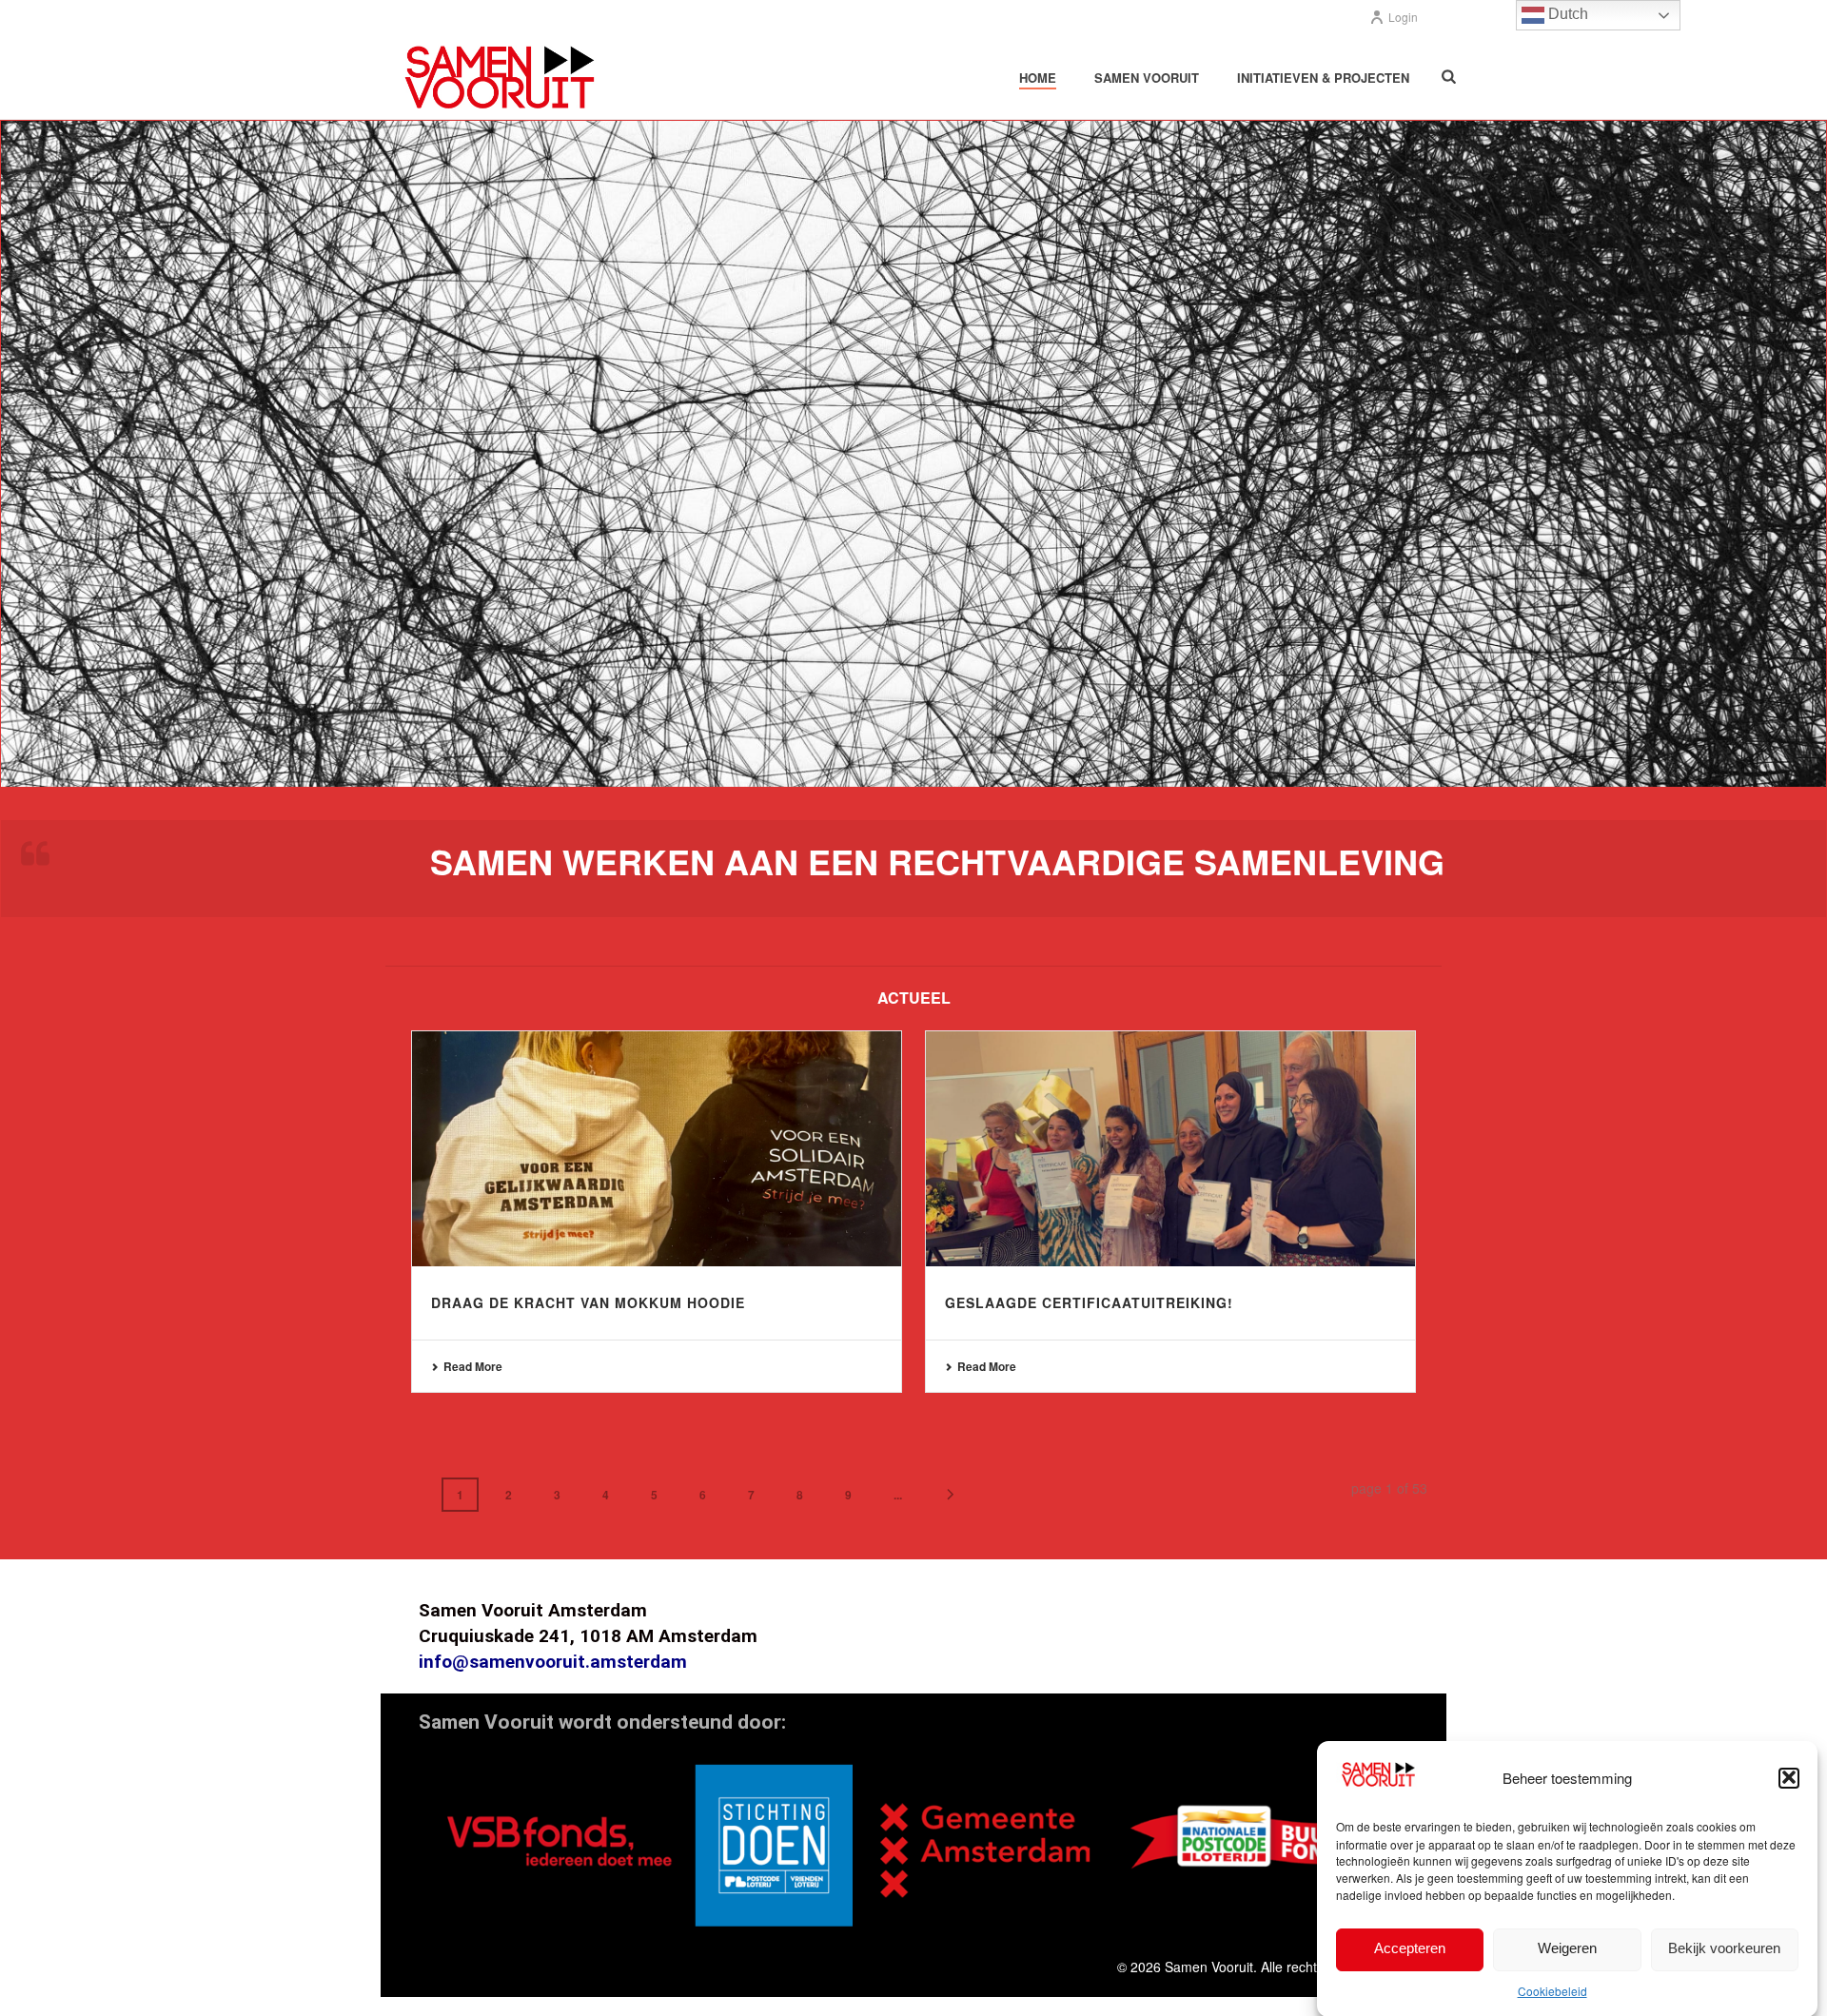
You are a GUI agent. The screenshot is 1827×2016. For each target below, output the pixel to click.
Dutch (1566, 14)
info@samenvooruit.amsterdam (553, 1662)
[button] (1789, 1777)
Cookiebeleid (1552, 1991)
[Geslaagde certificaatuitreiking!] (1170, 1149)
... (898, 1495)
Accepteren (1410, 1948)
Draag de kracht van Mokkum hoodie (588, 1302)
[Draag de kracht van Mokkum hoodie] (657, 1149)
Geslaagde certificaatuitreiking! (1089, 1302)
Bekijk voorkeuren (1724, 1948)
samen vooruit (1147, 78)
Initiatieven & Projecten (1323, 78)
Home (1038, 78)
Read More (473, 1366)
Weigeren (1567, 1948)
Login (1403, 17)
